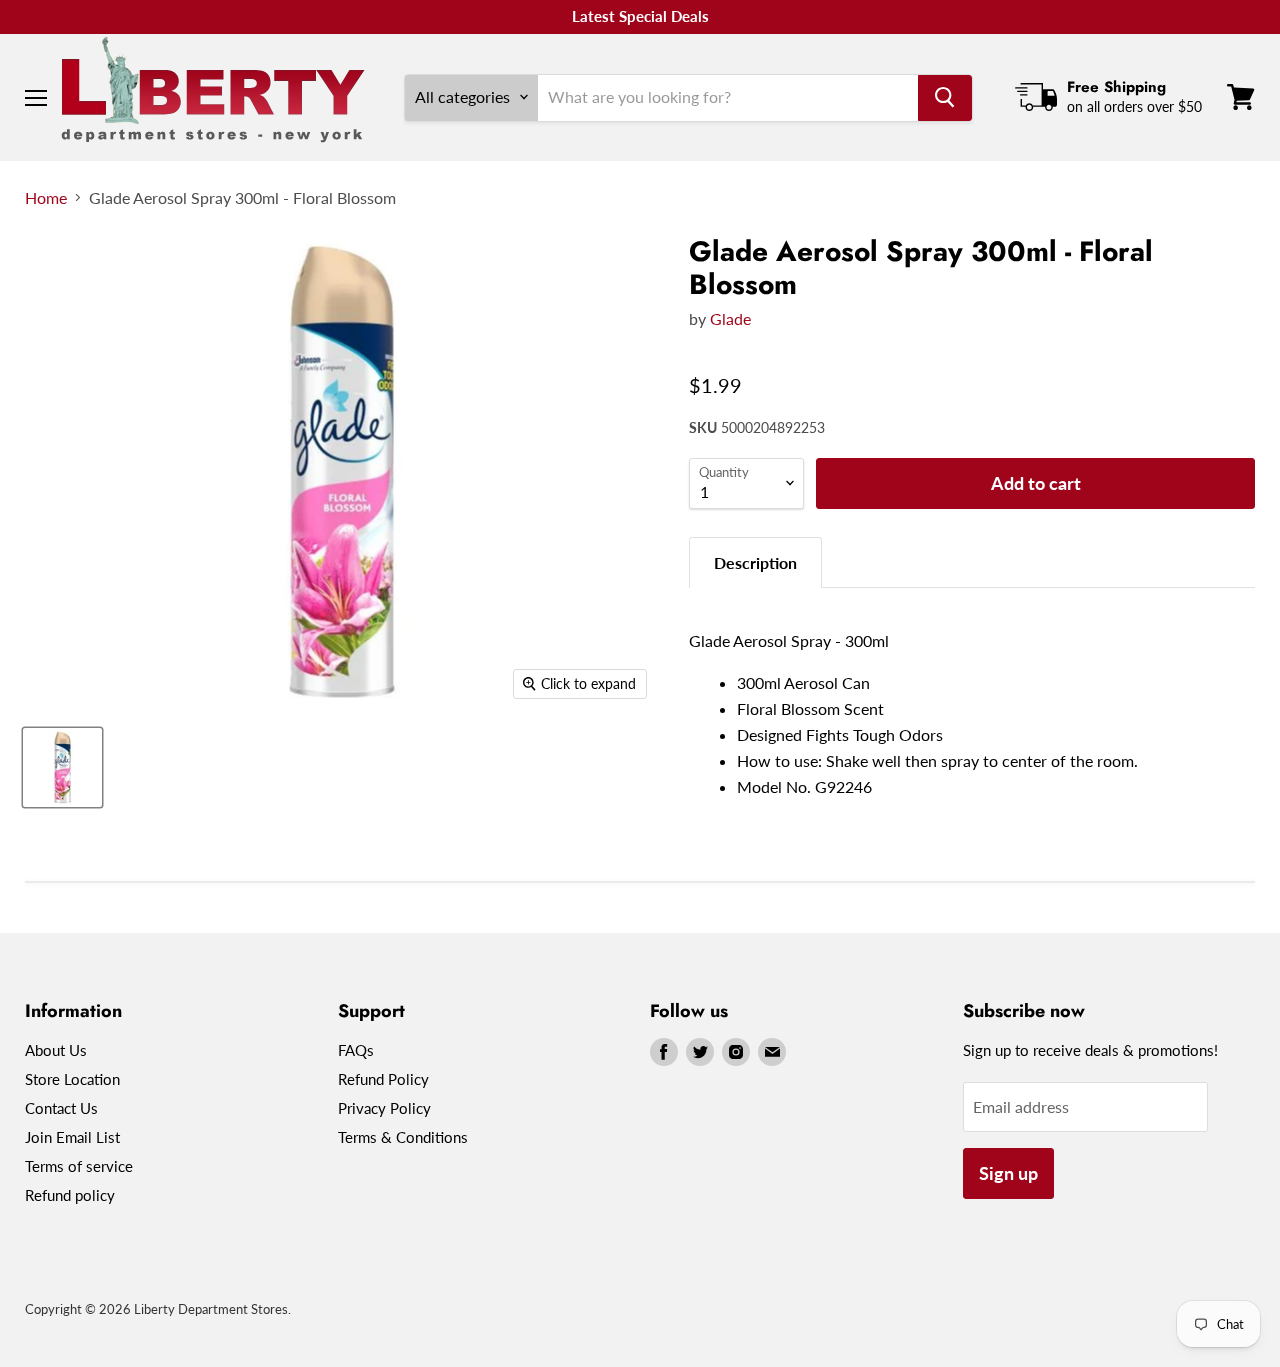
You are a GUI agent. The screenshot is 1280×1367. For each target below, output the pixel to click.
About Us (56, 1050)
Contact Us (61, 1108)
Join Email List (72, 1137)
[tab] (755, 562)
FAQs (356, 1050)
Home (46, 198)
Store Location (72, 1079)
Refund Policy (383, 1079)
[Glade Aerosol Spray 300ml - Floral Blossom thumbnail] (62, 767)
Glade (730, 318)
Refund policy (70, 1195)
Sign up (1008, 1173)
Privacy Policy (384, 1108)
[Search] (945, 97)
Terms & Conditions (403, 1137)
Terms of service (79, 1166)
